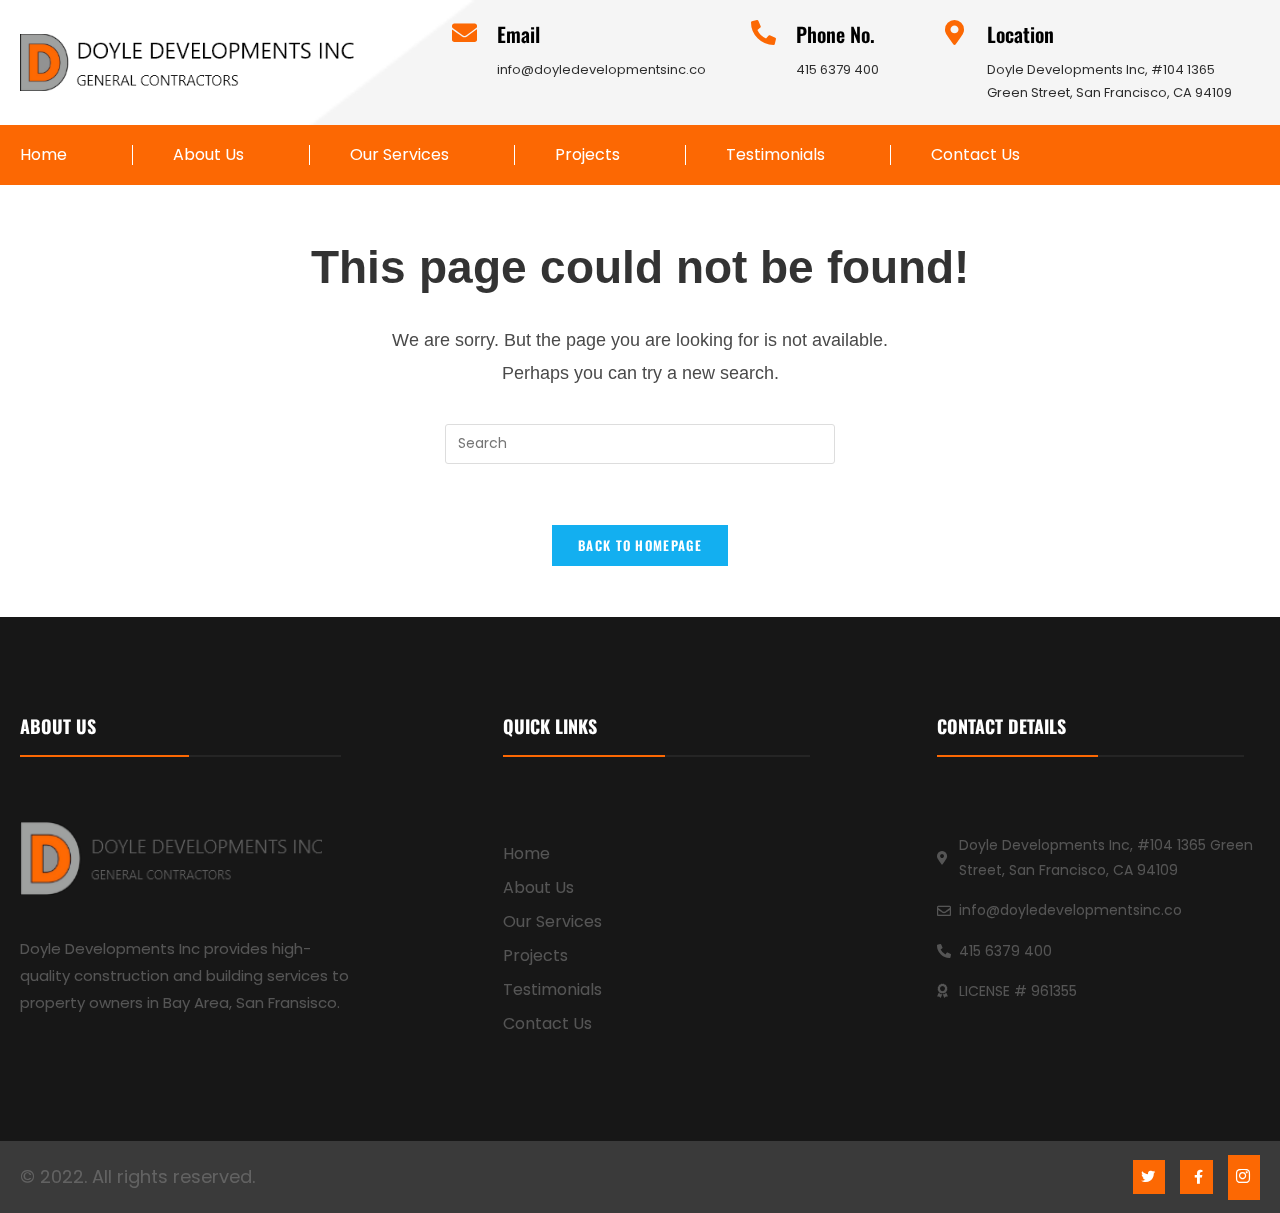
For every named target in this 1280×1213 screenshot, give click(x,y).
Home (43, 155)
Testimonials (775, 155)
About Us (208, 155)
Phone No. (835, 34)
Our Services (399, 155)
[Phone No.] (763, 32)
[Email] (464, 32)
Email (518, 34)
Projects (587, 155)
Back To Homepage (640, 545)
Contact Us (975, 155)
